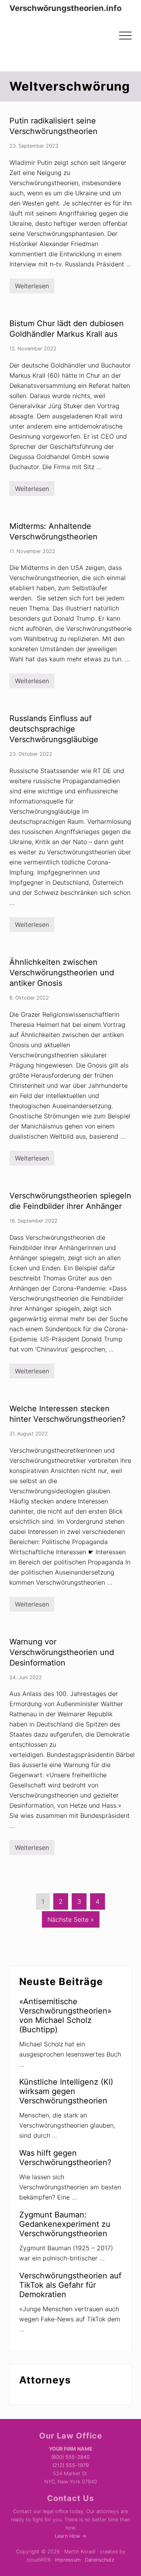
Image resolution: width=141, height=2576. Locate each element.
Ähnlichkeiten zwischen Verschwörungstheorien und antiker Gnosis (62, 973)
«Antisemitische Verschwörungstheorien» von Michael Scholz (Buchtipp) (65, 2015)
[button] (125, 36)
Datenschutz (100, 2560)
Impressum (68, 2560)
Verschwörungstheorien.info (65, 8)
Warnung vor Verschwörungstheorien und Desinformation (62, 1652)
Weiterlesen (32, 288)
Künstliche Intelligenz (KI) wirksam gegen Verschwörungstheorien (66, 2091)
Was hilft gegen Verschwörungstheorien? (65, 2158)
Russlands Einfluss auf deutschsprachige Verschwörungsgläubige (54, 729)
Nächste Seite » (71, 1921)
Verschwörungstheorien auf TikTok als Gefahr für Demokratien (70, 2285)
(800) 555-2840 (70, 2457)
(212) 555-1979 (71, 2465)
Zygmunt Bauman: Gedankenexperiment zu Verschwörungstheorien (65, 2224)
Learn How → (70, 2536)
